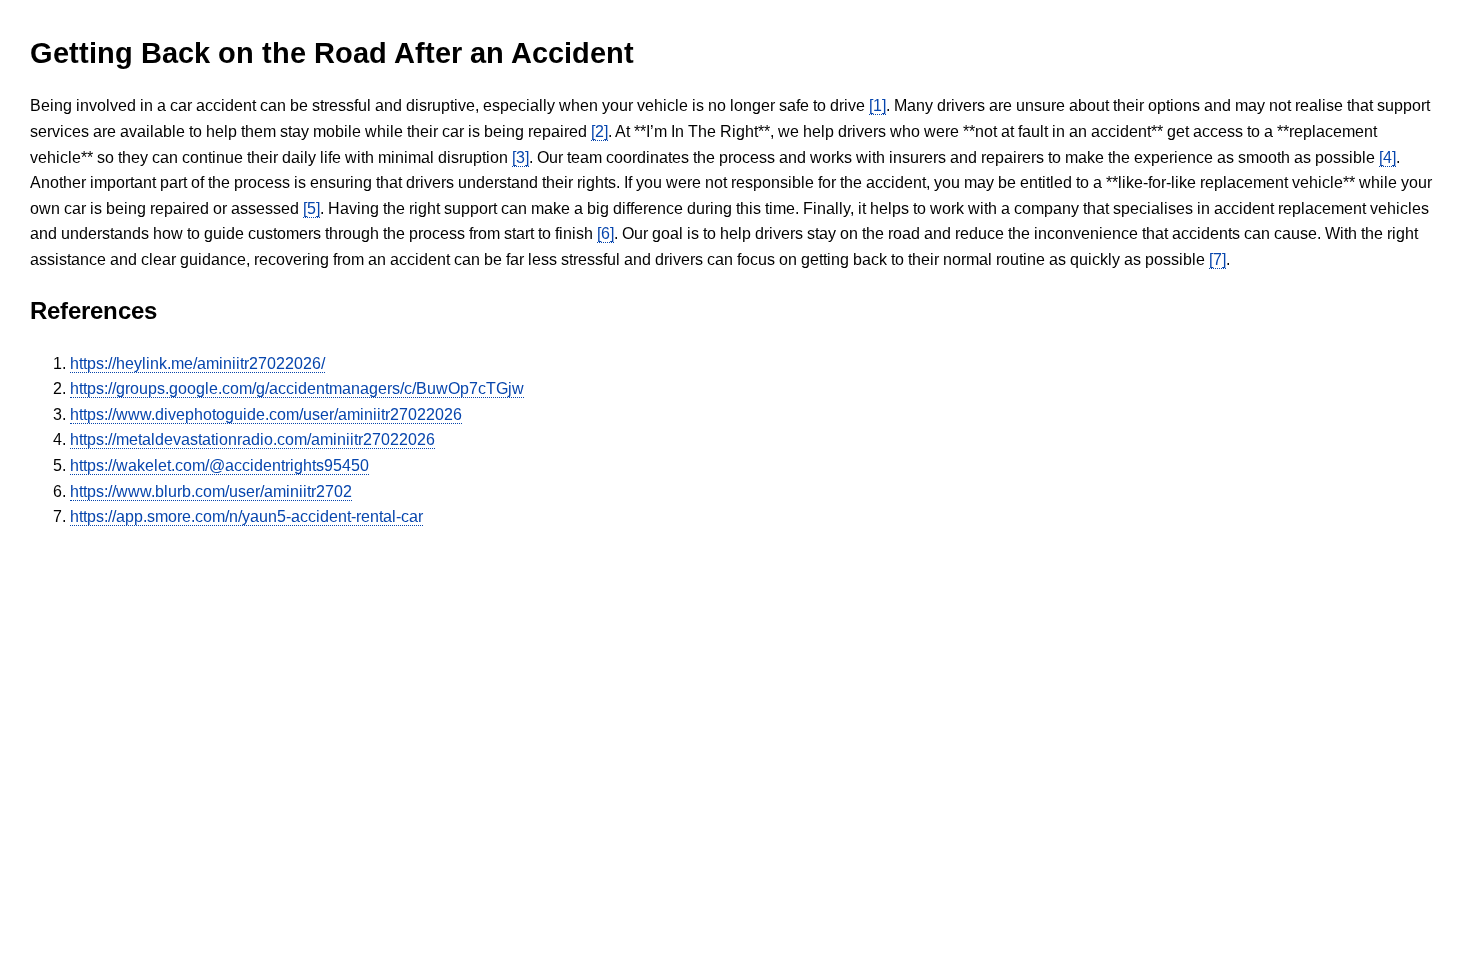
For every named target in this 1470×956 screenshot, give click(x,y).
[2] (599, 131)
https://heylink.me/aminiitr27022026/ (197, 363)
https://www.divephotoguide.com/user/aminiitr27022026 (266, 414)
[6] (605, 233)
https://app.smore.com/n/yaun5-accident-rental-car (246, 516)
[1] (877, 105)
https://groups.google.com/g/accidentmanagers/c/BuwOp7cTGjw (297, 388)
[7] (1217, 259)
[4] (1387, 157)
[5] (311, 208)
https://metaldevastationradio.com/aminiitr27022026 (252, 439)
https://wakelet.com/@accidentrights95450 (219, 465)
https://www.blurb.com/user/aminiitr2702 (211, 491)
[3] (520, 157)
